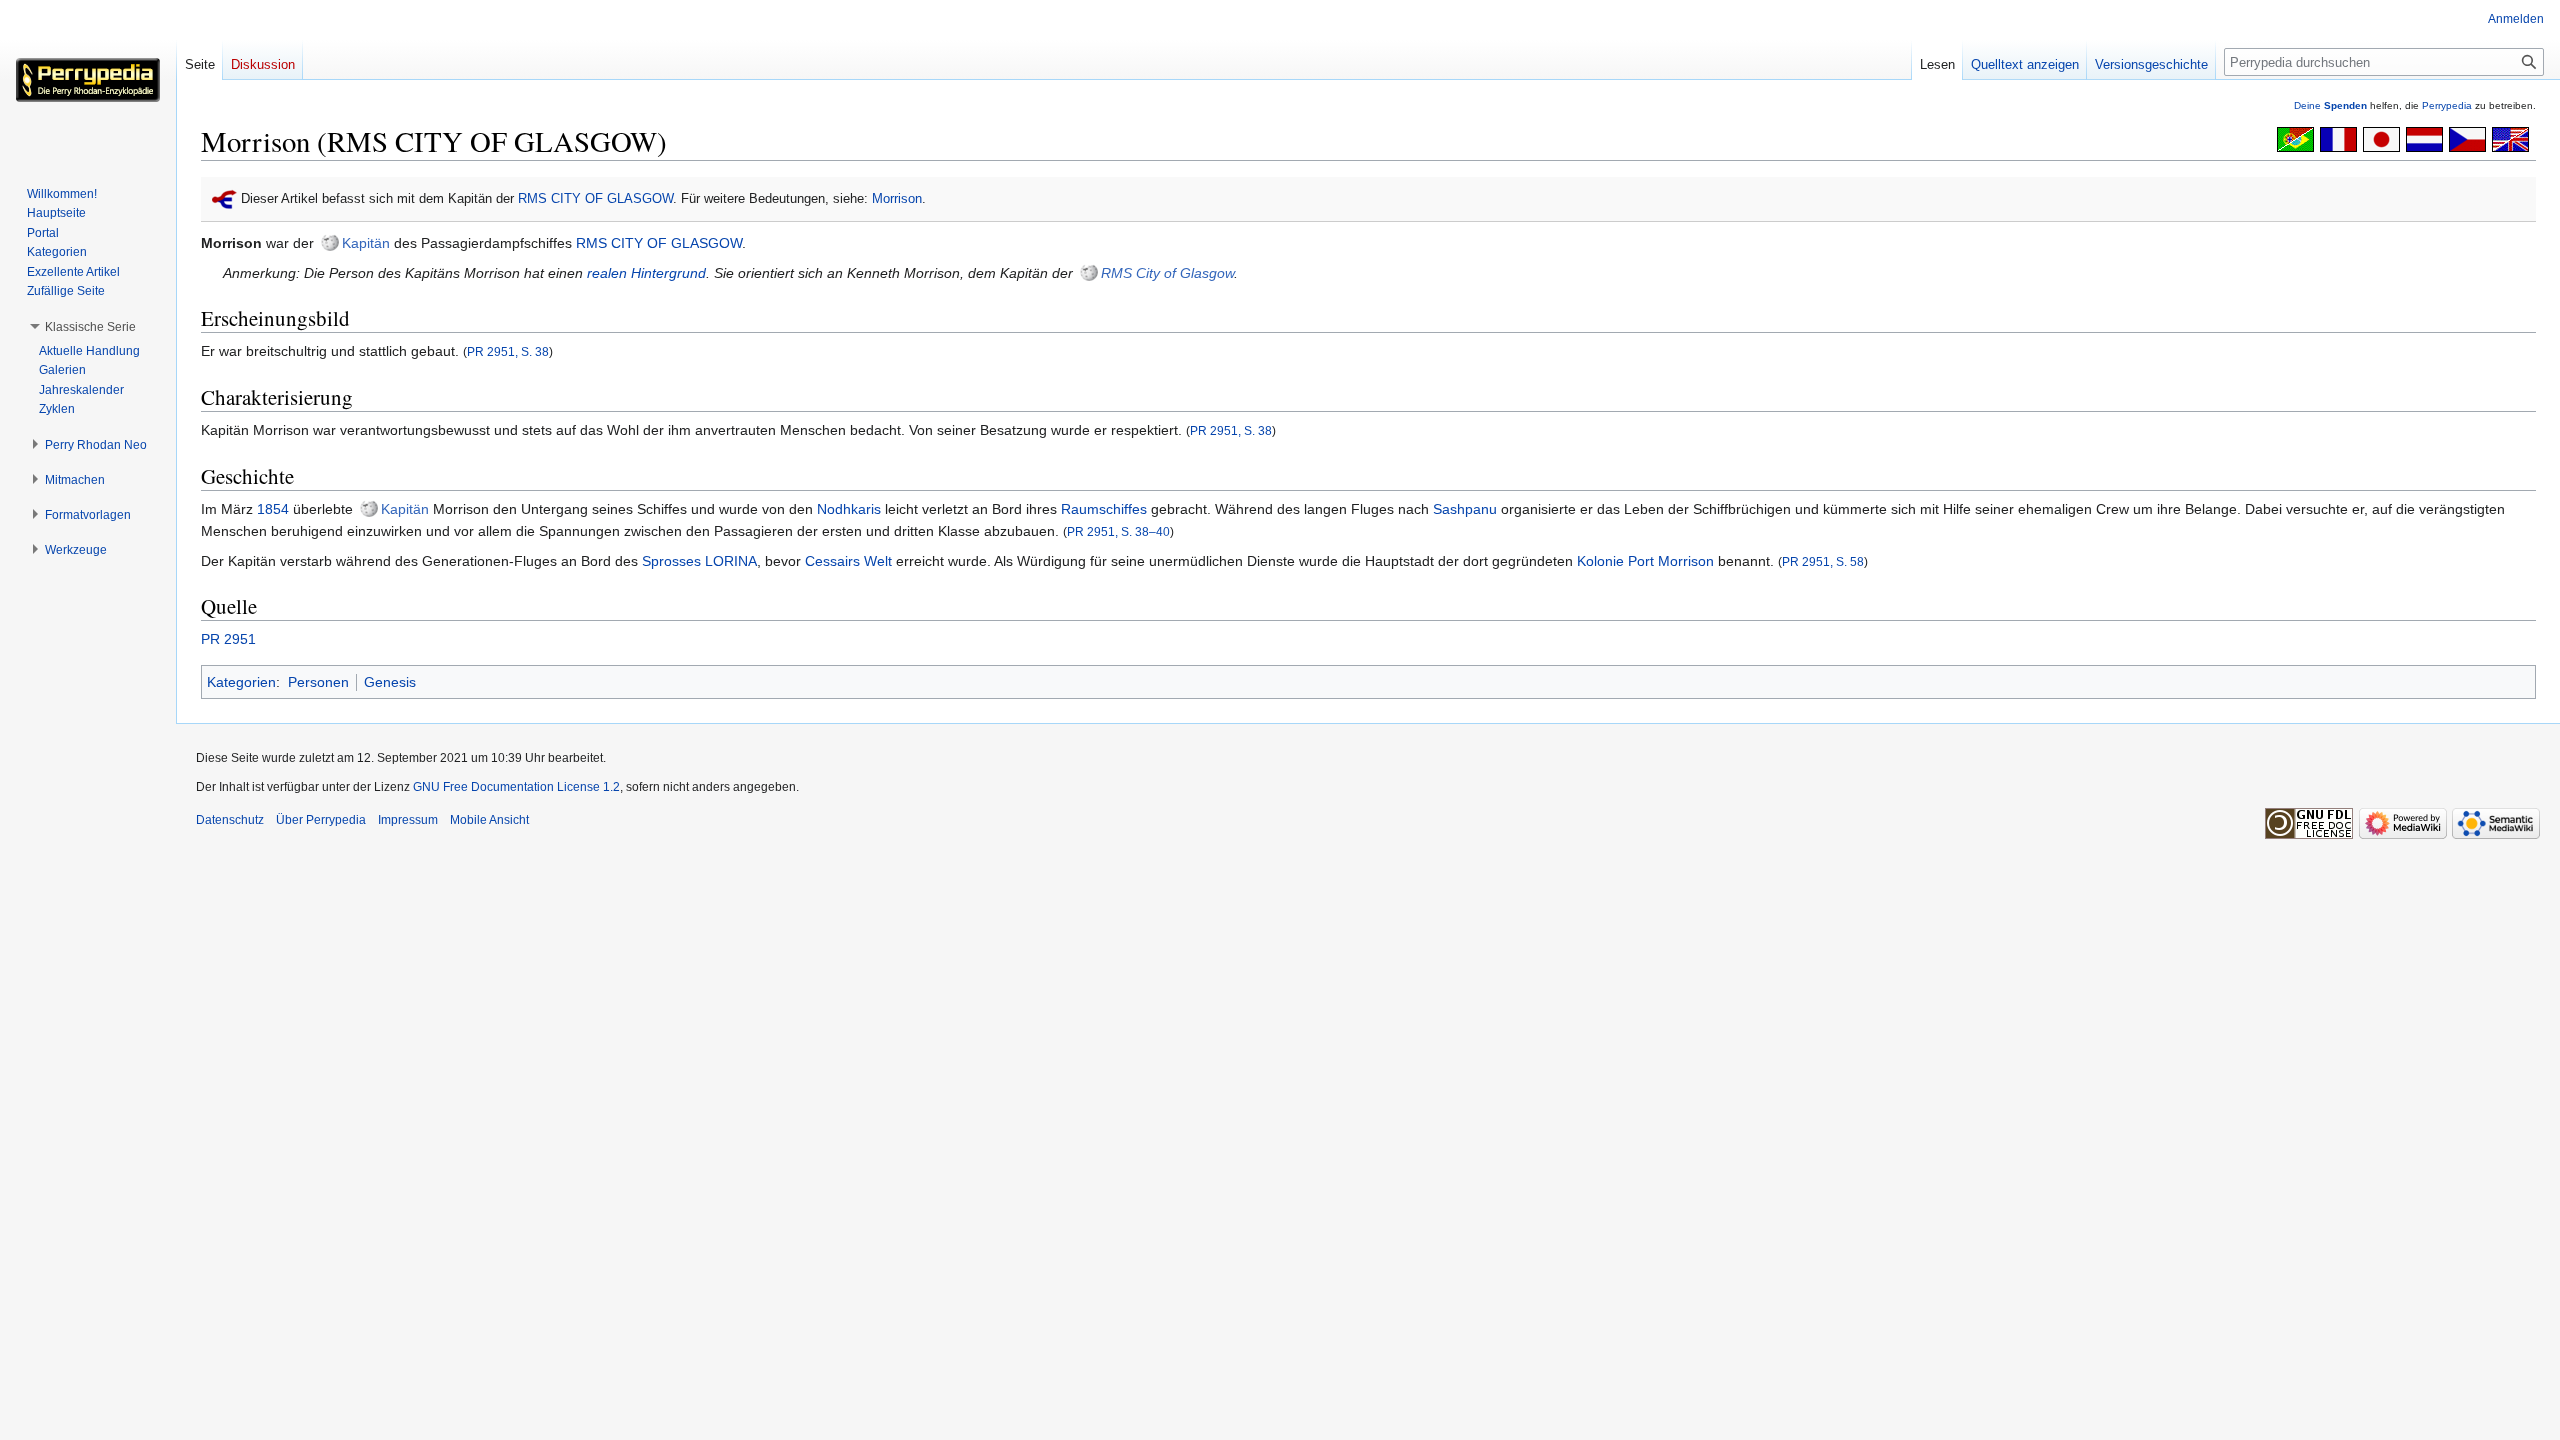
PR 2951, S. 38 (508, 351)
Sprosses (671, 561)
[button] (90, 327)
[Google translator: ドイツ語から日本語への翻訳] (2381, 138)
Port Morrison (1671, 561)
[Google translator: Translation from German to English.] (2510, 138)
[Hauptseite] (88, 80)
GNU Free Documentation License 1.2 (516, 787)
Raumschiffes (1104, 509)
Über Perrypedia (321, 820)
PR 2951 (228, 639)
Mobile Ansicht (489, 820)
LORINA (731, 561)
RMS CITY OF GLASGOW (595, 198)
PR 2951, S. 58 (1823, 561)
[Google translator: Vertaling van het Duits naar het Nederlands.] (2424, 138)
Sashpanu (1465, 509)
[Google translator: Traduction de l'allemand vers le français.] (2338, 138)
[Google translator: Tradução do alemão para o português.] (2295, 138)
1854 (273, 509)
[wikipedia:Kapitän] (330, 243)
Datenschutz (230, 820)
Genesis (390, 682)
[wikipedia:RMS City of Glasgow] (1089, 273)
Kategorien (241, 682)
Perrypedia (2447, 105)
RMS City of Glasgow (1167, 273)
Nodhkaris (849, 509)
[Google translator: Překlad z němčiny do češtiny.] (2467, 138)
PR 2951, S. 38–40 (1118, 531)
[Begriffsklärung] (224, 198)
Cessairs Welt (848, 561)
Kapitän (366, 243)
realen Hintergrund (646, 273)
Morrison (897, 198)
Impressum (408, 820)
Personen (318, 682)
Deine (2330, 105)
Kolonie (1600, 561)
